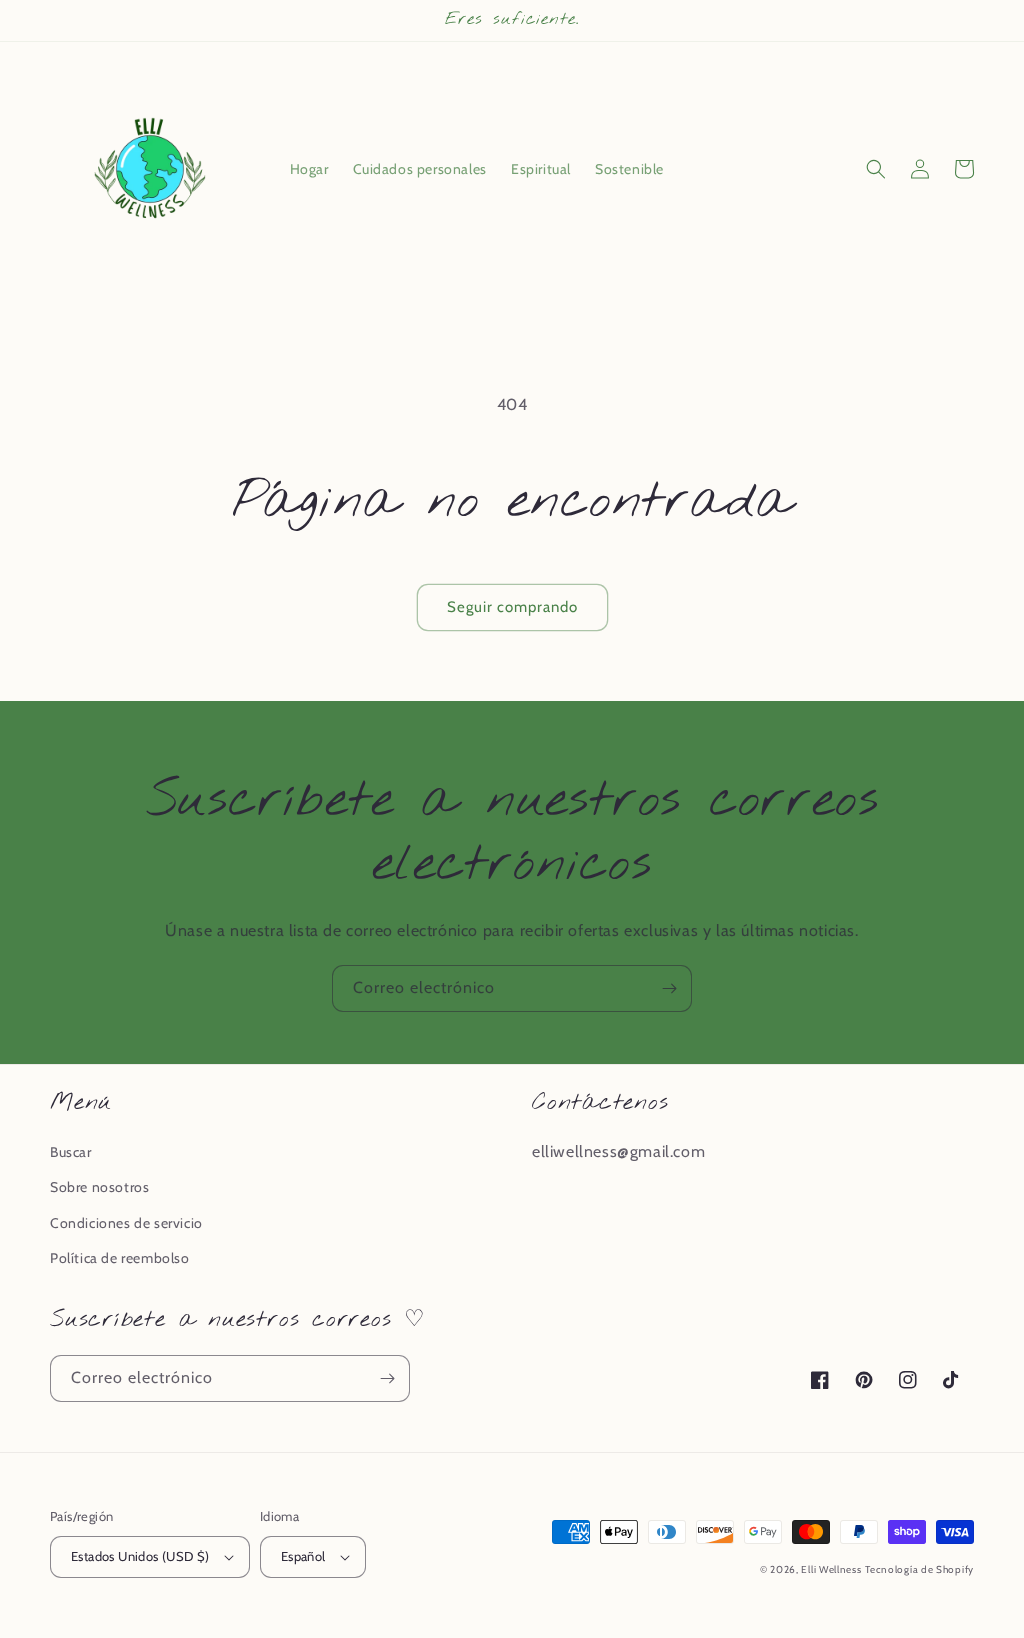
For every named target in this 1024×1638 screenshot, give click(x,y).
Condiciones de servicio (126, 1223)
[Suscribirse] (669, 988)
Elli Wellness (831, 1569)
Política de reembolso (120, 1258)
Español (303, 1556)
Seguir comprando (512, 607)
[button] (876, 169)
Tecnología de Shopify (919, 1569)
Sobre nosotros (99, 1187)
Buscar (71, 1152)
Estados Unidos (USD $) (140, 1556)
